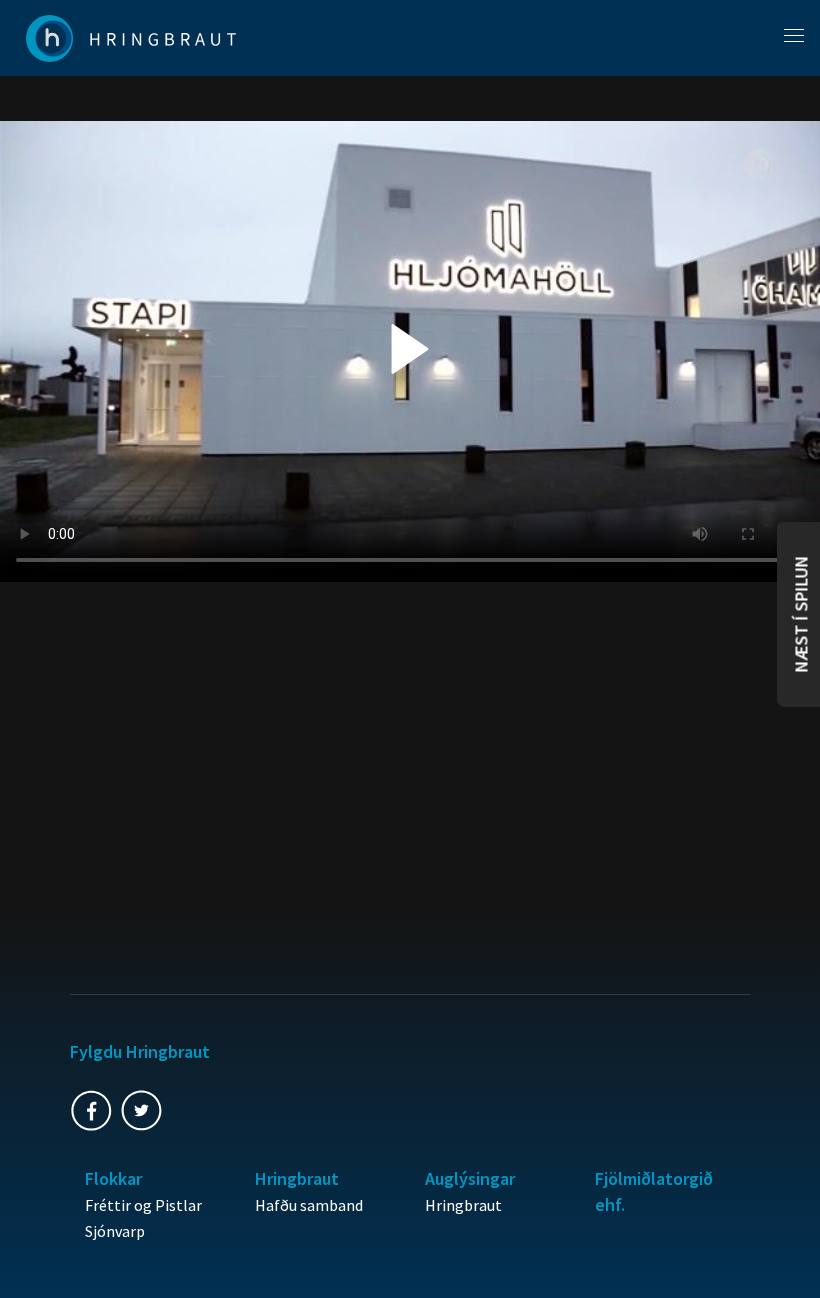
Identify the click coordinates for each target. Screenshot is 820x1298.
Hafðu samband (309, 1205)
